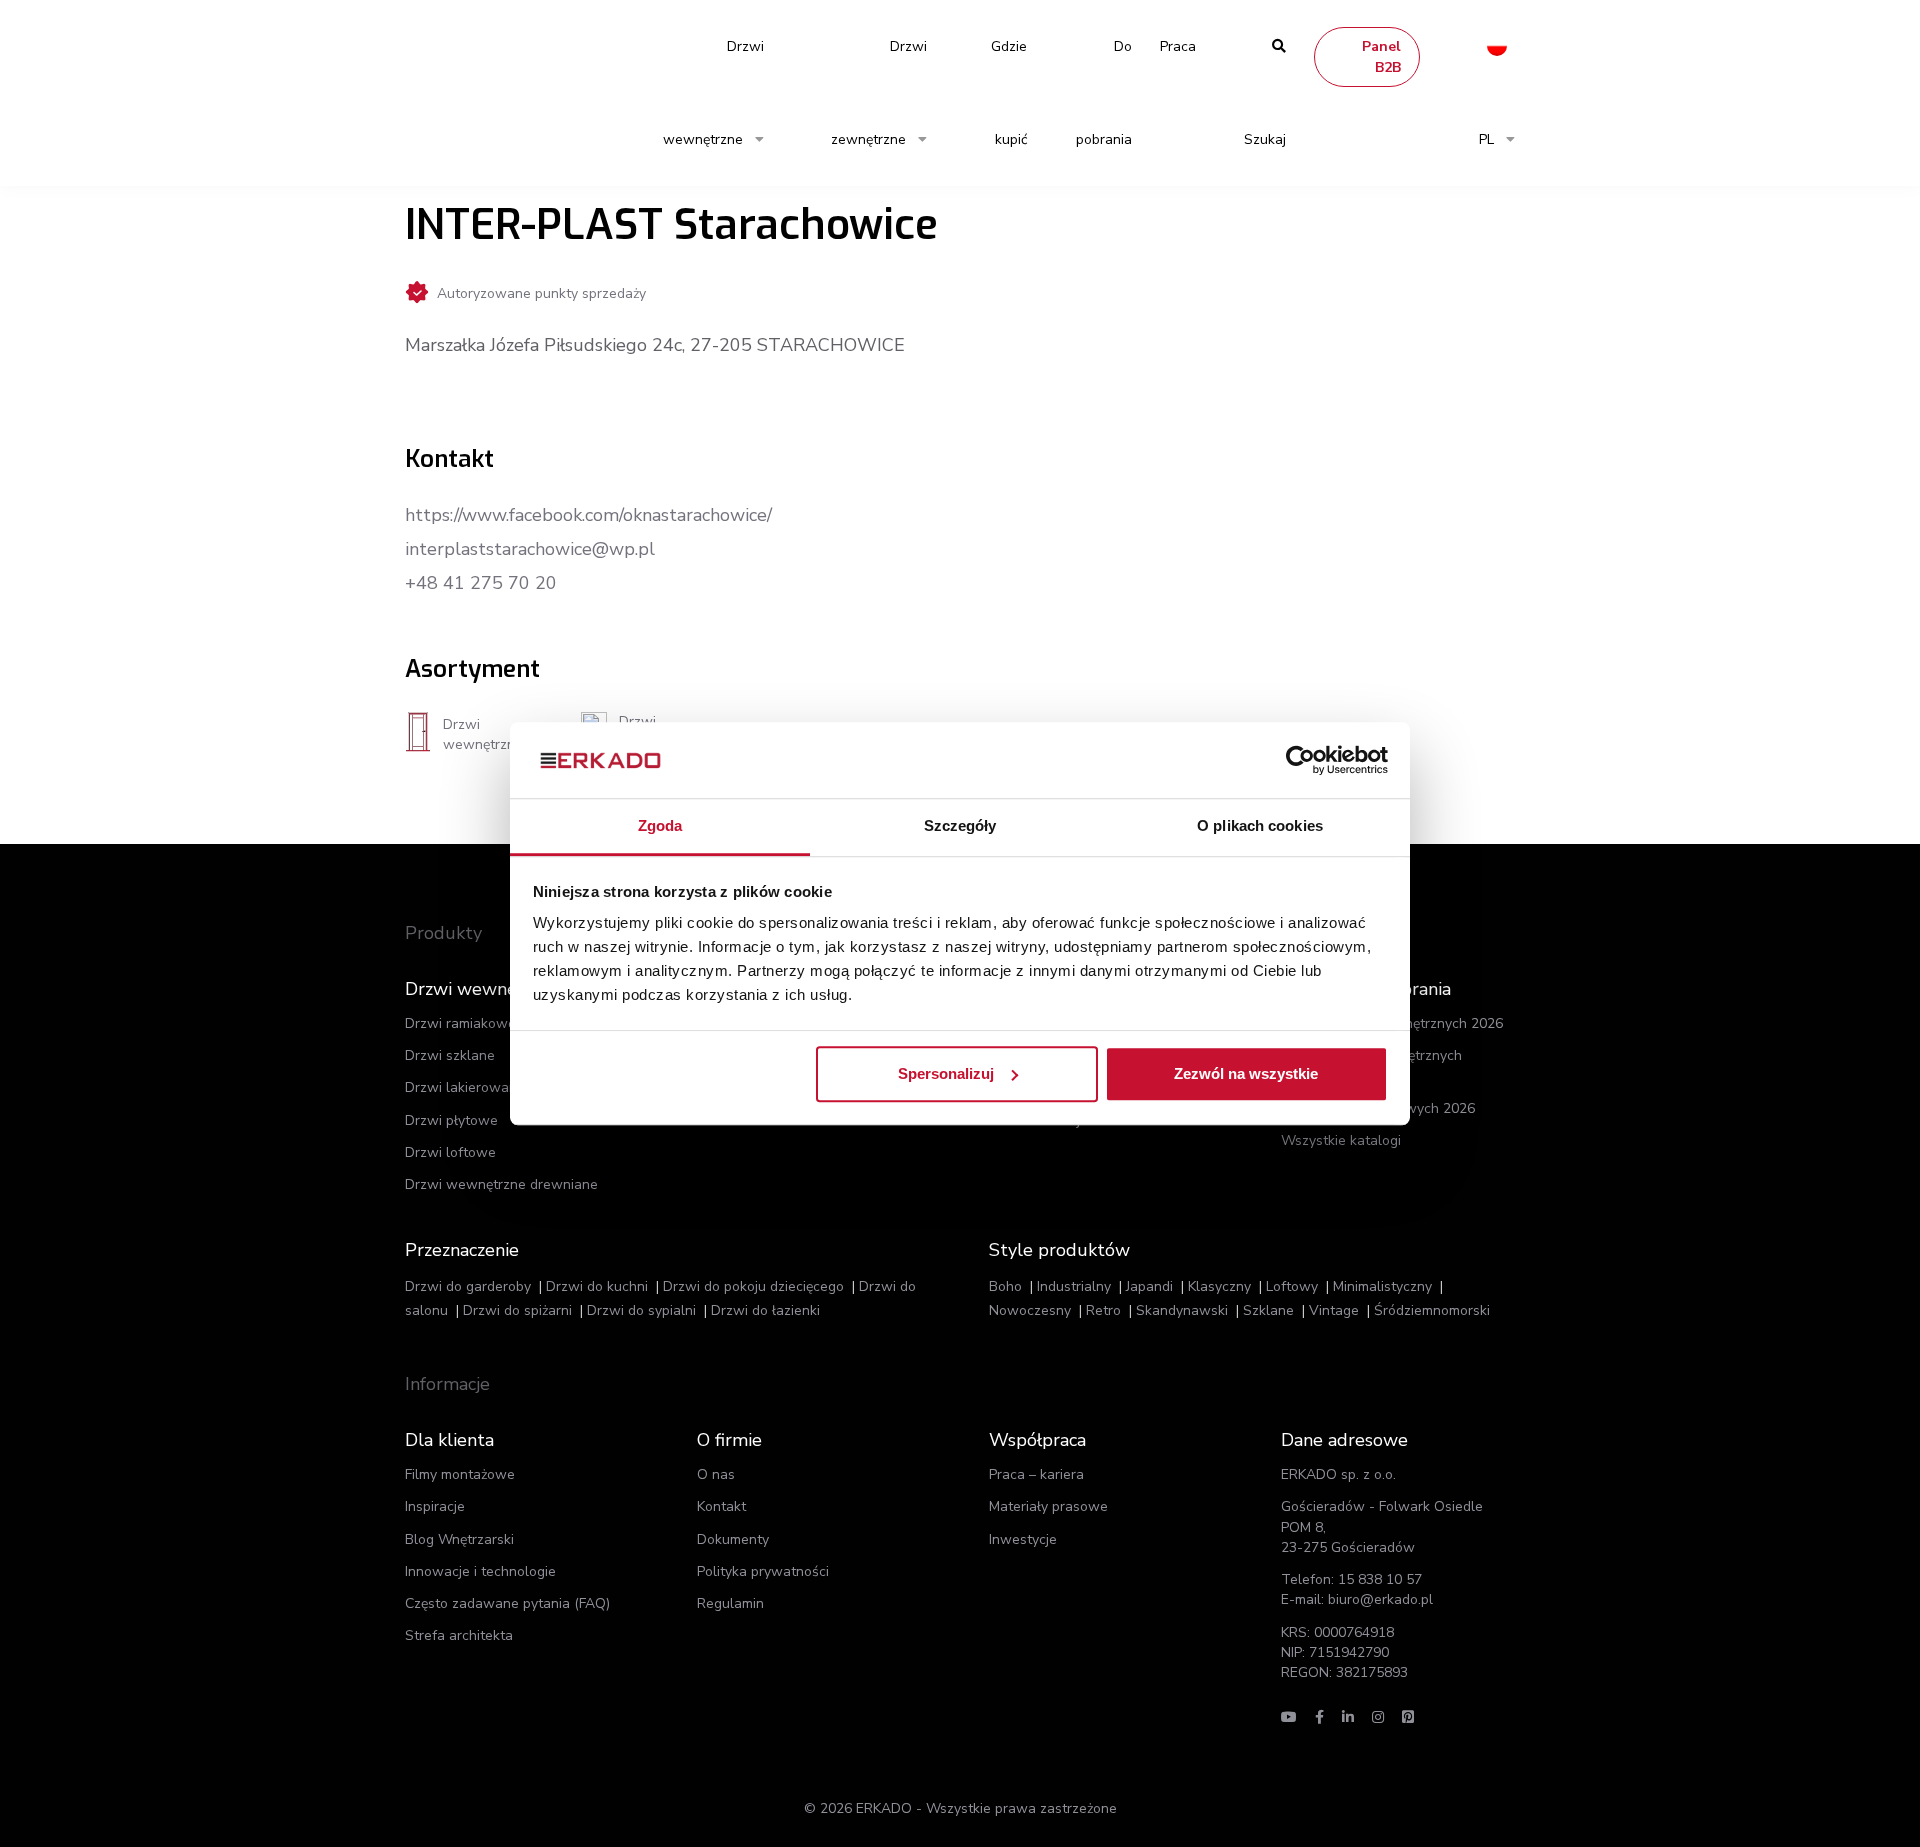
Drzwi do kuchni (597, 1286)
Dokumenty (733, 1539)
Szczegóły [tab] (960, 826)
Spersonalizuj (946, 1073)
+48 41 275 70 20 (481, 583)
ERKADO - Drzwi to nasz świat (500, 46)
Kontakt (721, 1506)
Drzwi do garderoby (468, 1286)
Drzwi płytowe (451, 1120)
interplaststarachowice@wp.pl (530, 549)
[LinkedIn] (1348, 1717)
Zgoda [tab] (660, 826)
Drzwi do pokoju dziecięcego (753, 1286)
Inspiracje (435, 1506)
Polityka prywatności (763, 1571)
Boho (1005, 1286)
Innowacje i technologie (480, 1571)
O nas (716, 1474)
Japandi (1149, 1286)
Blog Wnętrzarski (459, 1539)
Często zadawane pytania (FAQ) (507, 1603)
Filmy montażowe (460, 1474)
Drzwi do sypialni (641, 1310)
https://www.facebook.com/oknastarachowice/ (588, 515)
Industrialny (1074, 1286)
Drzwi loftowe (450, 1152)
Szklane (1268, 1310)
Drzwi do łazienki (765, 1310)
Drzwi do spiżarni (517, 1310)
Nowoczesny (1030, 1310)
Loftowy (1292, 1286)
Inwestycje (1023, 1539)
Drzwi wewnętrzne (713, 93)
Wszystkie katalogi (1341, 1140)
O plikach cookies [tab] (1260, 826)
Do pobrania (1104, 93)
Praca (1178, 46)
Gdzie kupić (1008, 93)
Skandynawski (1182, 1310)
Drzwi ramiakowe (460, 1023)
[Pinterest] (1408, 1717)
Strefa (459, 1635)
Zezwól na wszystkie (1246, 1073)
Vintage (1334, 1310)
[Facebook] (1319, 1717)
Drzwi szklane (450, 1055)
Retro (1103, 1310)
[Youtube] (1289, 1717)
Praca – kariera (1036, 1474)
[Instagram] (1378, 1717)
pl (1486, 139)
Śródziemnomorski (1432, 1310)
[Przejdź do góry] (1778, 1795)
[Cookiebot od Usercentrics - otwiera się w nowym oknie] (1300, 760)
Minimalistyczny (1382, 1286)
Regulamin (730, 1603)
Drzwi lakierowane (465, 1087)
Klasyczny (1219, 1286)
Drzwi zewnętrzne (879, 93)
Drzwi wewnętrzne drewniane (501, 1184)
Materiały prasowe (1048, 1506)
